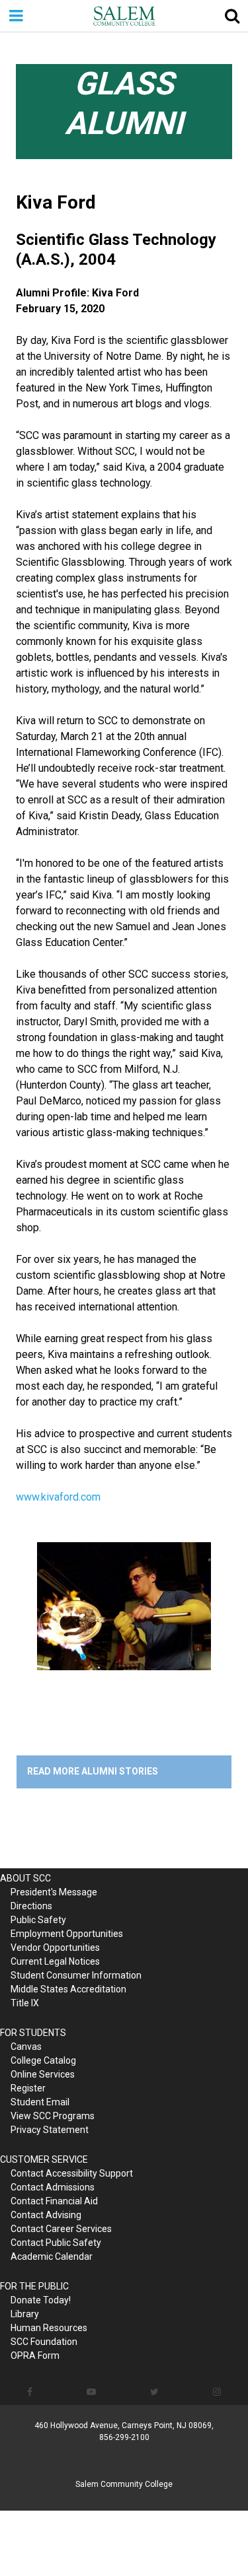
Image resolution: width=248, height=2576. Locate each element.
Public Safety (38, 1920)
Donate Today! (41, 2300)
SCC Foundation (44, 2342)
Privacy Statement (50, 2130)
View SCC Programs (53, 2116)
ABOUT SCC (25, 1878)
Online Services (43, 2074)
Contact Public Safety (56, 2243)
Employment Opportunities (67, 1934)
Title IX (25, 2003)
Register (28, 2088)
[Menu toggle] (16, 16)
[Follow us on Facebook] (30, 2392)
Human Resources (49, 2328)
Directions (31, 1906)
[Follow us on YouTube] (91, 2392)
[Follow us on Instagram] (217, 2392)
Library (25, 2314)
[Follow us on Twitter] (154, 2392)
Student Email (40, 2102)
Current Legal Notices (55, 1961)
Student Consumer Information (76, 1975)
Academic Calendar (52, 2256)
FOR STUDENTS (33, 2033)
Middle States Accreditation (68, 1989)
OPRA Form (35, 2356)
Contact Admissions (53, 2187)
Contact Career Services (61, 2229)
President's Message (54, 1892)
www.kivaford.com (58, 1497)
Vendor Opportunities (55, 1948)
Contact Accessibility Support (72, 2173)
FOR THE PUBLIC (34, 2286)
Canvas (26, 2047)
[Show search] (232, 16)
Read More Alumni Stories (93, 1771)
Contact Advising (46, 2215)
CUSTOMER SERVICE (44, 2159)
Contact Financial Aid (54, 2201)
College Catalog (43, 2060)
